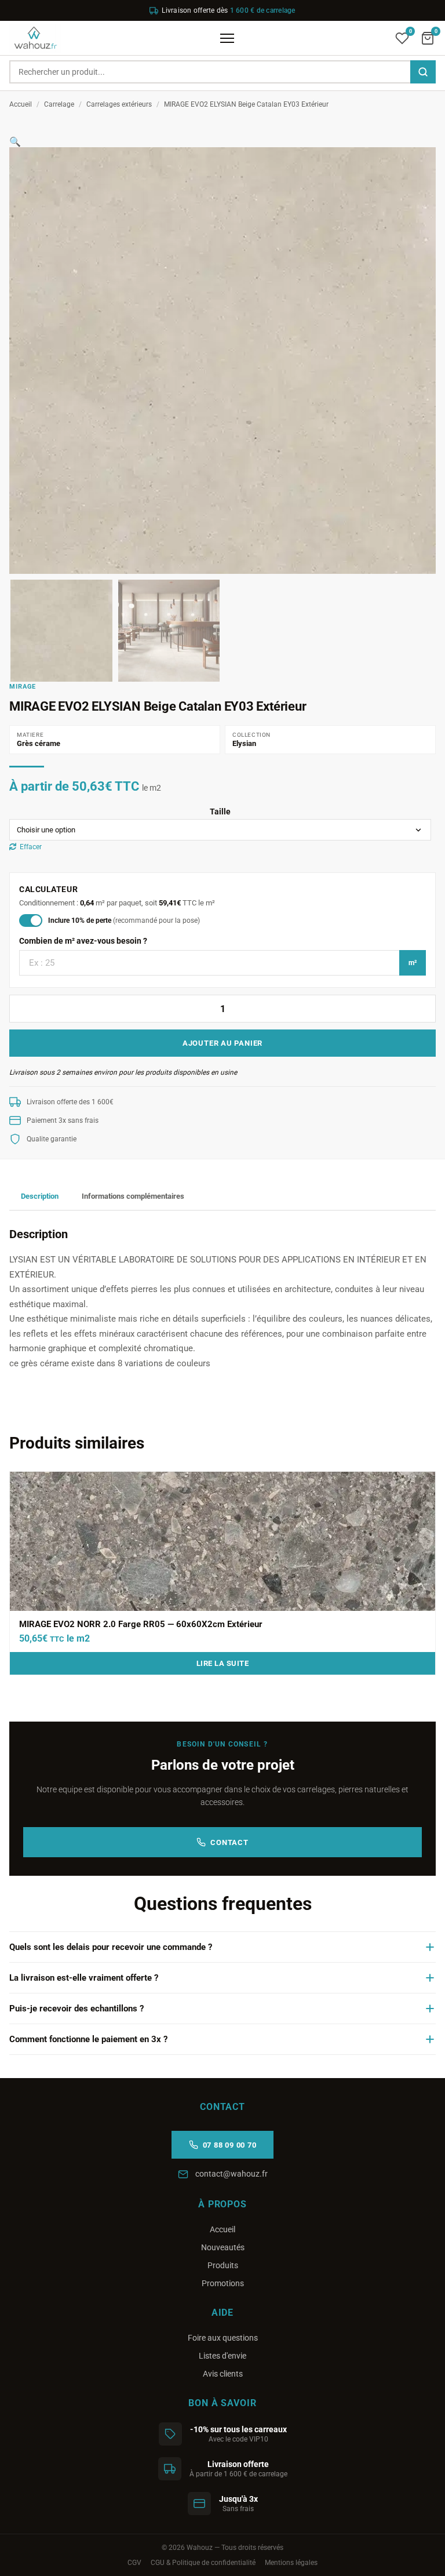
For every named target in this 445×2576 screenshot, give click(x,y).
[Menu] (227, 38)
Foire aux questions (223, 2338)
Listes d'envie (222, 2356)
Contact (229, 1842)
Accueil (21, 104)
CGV (134, 2563)
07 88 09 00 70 (230, 2145)
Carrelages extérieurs (119, 104)
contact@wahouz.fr (231, 2174)
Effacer (31, 847)
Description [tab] (40, 1196)
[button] (15, 142)
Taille (220, 812)
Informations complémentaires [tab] (133, 1196)
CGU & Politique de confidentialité (203, 2563)
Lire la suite (223, 1663)
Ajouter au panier (222, 1043)
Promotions (223, 2283)
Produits (223, 2265)
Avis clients (223, 2374)
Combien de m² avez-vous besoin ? (83, 941)
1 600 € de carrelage (263, 10)
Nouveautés (223, 2247)
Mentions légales (291, 2563)
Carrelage (59, 104)
